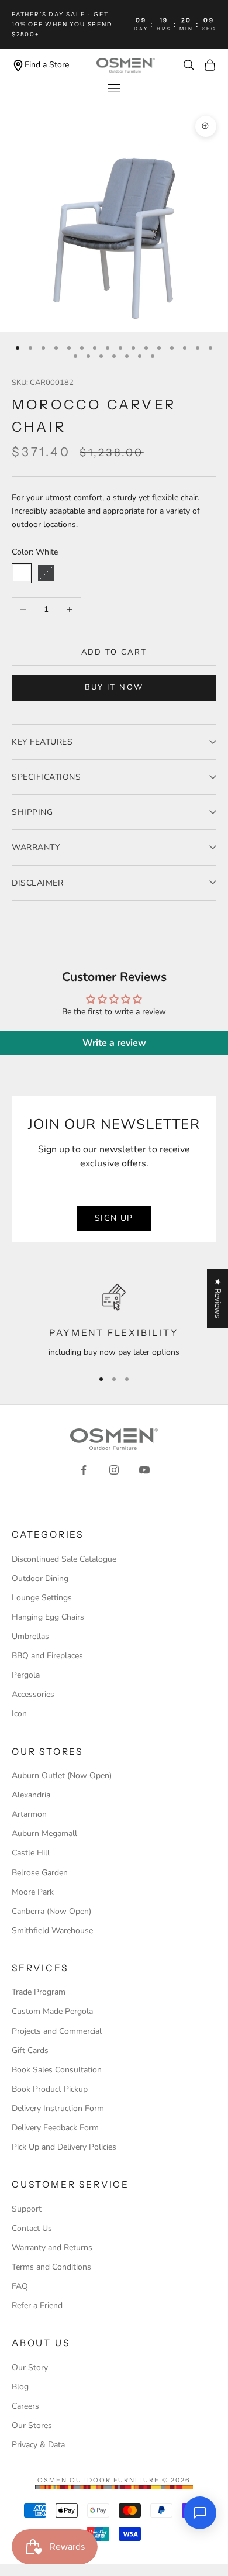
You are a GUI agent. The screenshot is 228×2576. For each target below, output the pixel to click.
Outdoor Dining (40, 1578)
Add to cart (114, 652)
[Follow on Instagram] (114, 1470)
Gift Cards (30, 2050)
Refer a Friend (37, 2305)
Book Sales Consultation (57, 2070)
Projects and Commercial (57, 2031)
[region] (114, 1321)
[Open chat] (200, 2513)
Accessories (33, 1694)
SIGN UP (114, 1218)
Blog (20, 2387)
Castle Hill (31, 1853)
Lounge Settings (42, 1598)
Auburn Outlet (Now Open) (62, 1776)
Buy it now (114, 687)
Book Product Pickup (50, 2089)
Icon (19, 1714)
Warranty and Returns (52, 2248)
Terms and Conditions (51, 2267)
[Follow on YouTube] (144, 1470)
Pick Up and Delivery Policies (64, 2147)
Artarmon (29, 1814)
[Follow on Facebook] (84, 1470)
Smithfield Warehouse (52, 1931)
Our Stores (32, 2425)
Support (27, 2209)
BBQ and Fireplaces (47, 1656)
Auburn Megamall (44, 1833)
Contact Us (32, 2228)
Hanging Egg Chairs (48, 1617)
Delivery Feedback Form (55, 2128)
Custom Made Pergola (52, 2011)
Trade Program (39, 1992)
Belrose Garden (40, 1873)
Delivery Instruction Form (58, 2108)
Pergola (26, 1675)
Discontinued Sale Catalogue (64, 1559)
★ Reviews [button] (218, 1298)
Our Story (30, 2367)
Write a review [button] (114, 1043)
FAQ (20, 2286)
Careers (25, 2406)
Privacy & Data (38, 2445)
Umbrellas (30, 1636)
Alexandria (31, 1795)
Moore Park (33, 1892)
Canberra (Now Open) (51, 1911)
